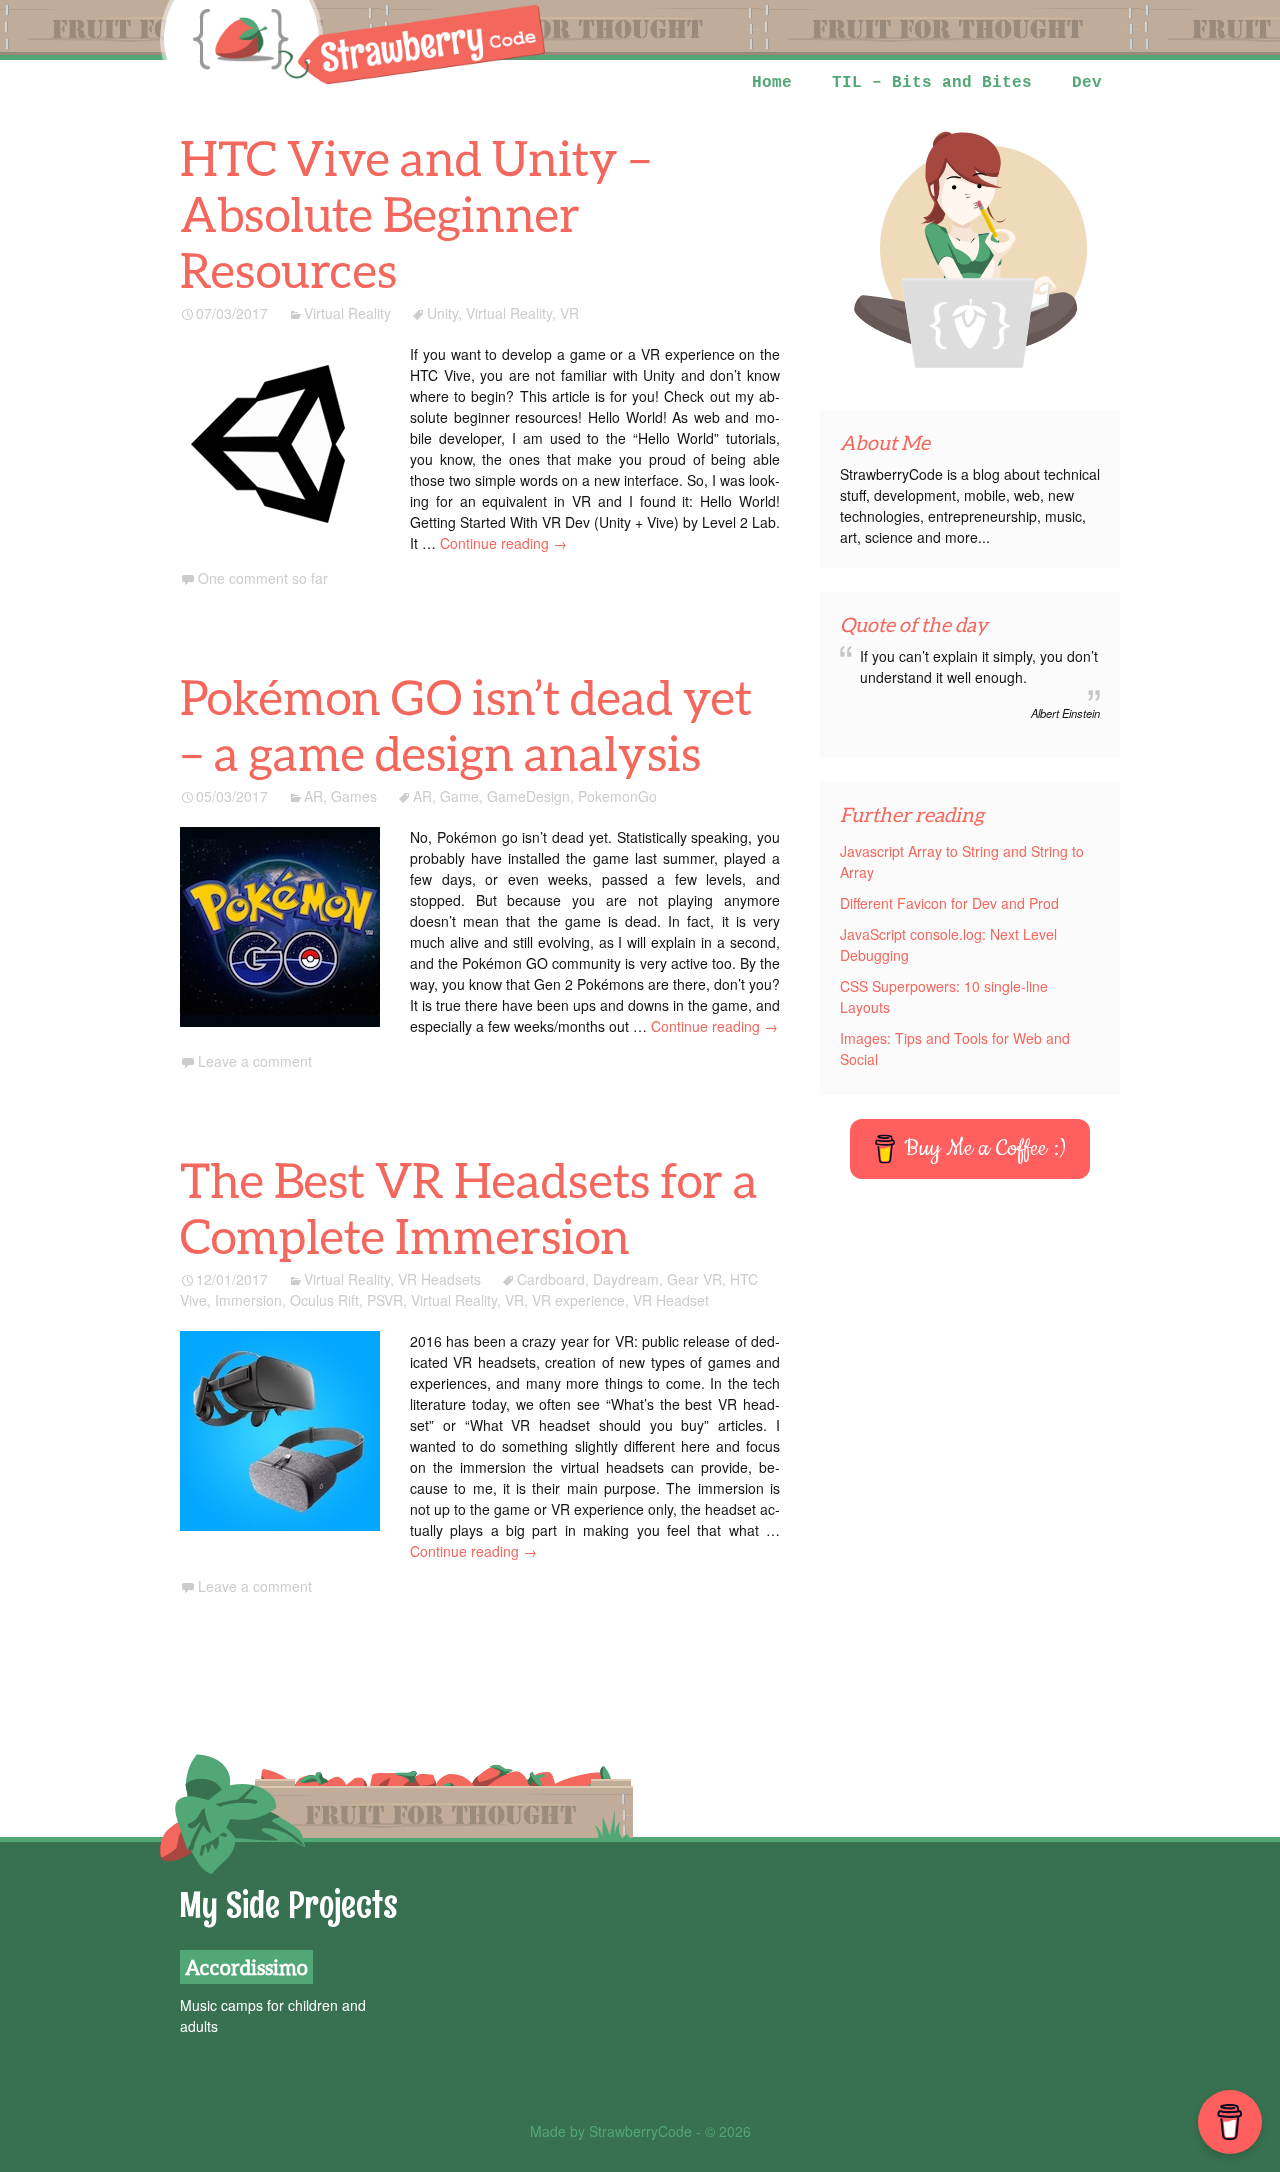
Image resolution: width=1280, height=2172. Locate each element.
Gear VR (694, 1279)
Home (772, 83)
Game (459, 796)
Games (354, 796)
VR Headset (671, 1300)
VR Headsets (439, 1279)
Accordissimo (246, 1967)
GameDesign (528, 796)
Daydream (626, 1279)
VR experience (578, 1300)
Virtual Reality (347, 313)
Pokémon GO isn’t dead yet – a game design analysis (466, 724)
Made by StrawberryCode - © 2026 (640, 2131)
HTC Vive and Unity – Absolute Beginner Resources (416, 213)
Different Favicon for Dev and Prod (949, 903)
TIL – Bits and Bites (932, 83)
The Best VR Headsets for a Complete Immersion (469, 1207)
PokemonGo (617, 796)
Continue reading (503, 543)
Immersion (248, 1300)
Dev (1087, 83)
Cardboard (551, 1279)
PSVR (385, 1300)
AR (313, 796)
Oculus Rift (324, 1300)
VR (569, 313)
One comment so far (263, 578)
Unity (442, 313)
